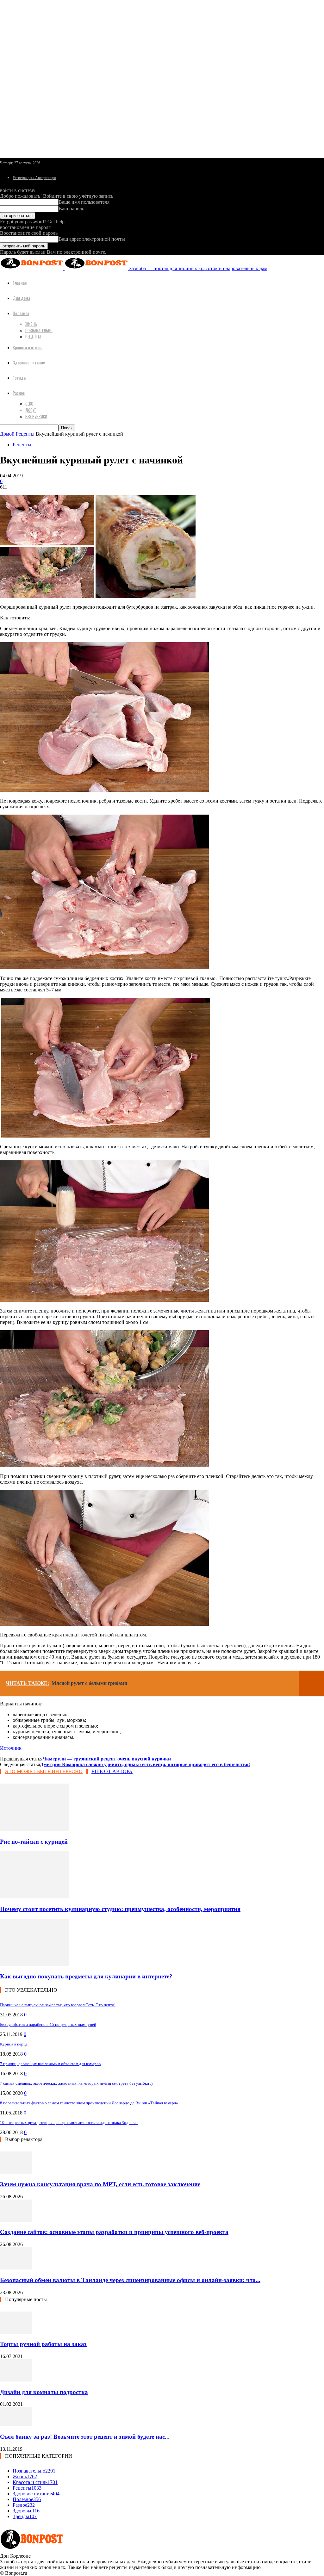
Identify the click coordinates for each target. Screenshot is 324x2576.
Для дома (21, 298)
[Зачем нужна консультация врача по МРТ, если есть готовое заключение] (16, 2172)
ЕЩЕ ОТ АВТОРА (112, 1771)
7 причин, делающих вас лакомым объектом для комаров (50, 2064)
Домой (7, 434)
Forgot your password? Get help (32, 222)
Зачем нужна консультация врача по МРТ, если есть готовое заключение (100, 2184)
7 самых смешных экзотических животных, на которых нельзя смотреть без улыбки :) (76, 2083)
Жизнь (31, 324)
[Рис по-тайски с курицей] (34, 1829)
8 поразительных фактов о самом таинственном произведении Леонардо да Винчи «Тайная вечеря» (89, 2103)
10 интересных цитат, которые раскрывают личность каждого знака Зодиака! (69, 2123)
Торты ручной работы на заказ (43, 2344)
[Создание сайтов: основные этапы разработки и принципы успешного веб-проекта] (16, 2220)
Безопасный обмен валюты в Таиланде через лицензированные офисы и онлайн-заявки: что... (130, 2280)
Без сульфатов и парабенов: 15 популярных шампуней (48, 2024)
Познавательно (39, 330)
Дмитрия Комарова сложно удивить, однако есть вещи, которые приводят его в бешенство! (145, 1764)
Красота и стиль (27, 347)
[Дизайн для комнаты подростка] (16, 2380)
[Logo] (32, 268)
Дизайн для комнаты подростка (44, 2392)
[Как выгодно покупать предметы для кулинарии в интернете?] (34, 1964)
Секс (29, 404)
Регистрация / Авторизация (34, 178)
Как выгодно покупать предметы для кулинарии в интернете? (86, 1976)
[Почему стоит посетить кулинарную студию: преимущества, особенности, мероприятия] (34, 1897)
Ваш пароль (71, 209)
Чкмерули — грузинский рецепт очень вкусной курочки (107, 1759)
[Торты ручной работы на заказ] (16, 2332)
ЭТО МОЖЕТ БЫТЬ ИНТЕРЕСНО (44, 1771)
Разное (19, 393)
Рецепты (33, 337)
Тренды (20, 378)
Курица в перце (14, 2044)
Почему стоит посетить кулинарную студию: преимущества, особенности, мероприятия (120, 1909)
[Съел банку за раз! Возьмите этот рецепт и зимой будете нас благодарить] (16, 2424)
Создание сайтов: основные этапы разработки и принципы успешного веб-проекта (114, 2232)
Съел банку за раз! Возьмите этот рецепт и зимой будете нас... (85, 2437)
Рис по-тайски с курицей (34, 1842)
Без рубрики (36, 416)
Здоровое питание (29, 362)
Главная (20, 283)
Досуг (31, 410)
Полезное (21, 313)
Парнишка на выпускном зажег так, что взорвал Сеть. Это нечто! (58, 2005)
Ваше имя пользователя (84, 202)
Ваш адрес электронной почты (92, 239)
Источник (11, 1748)
